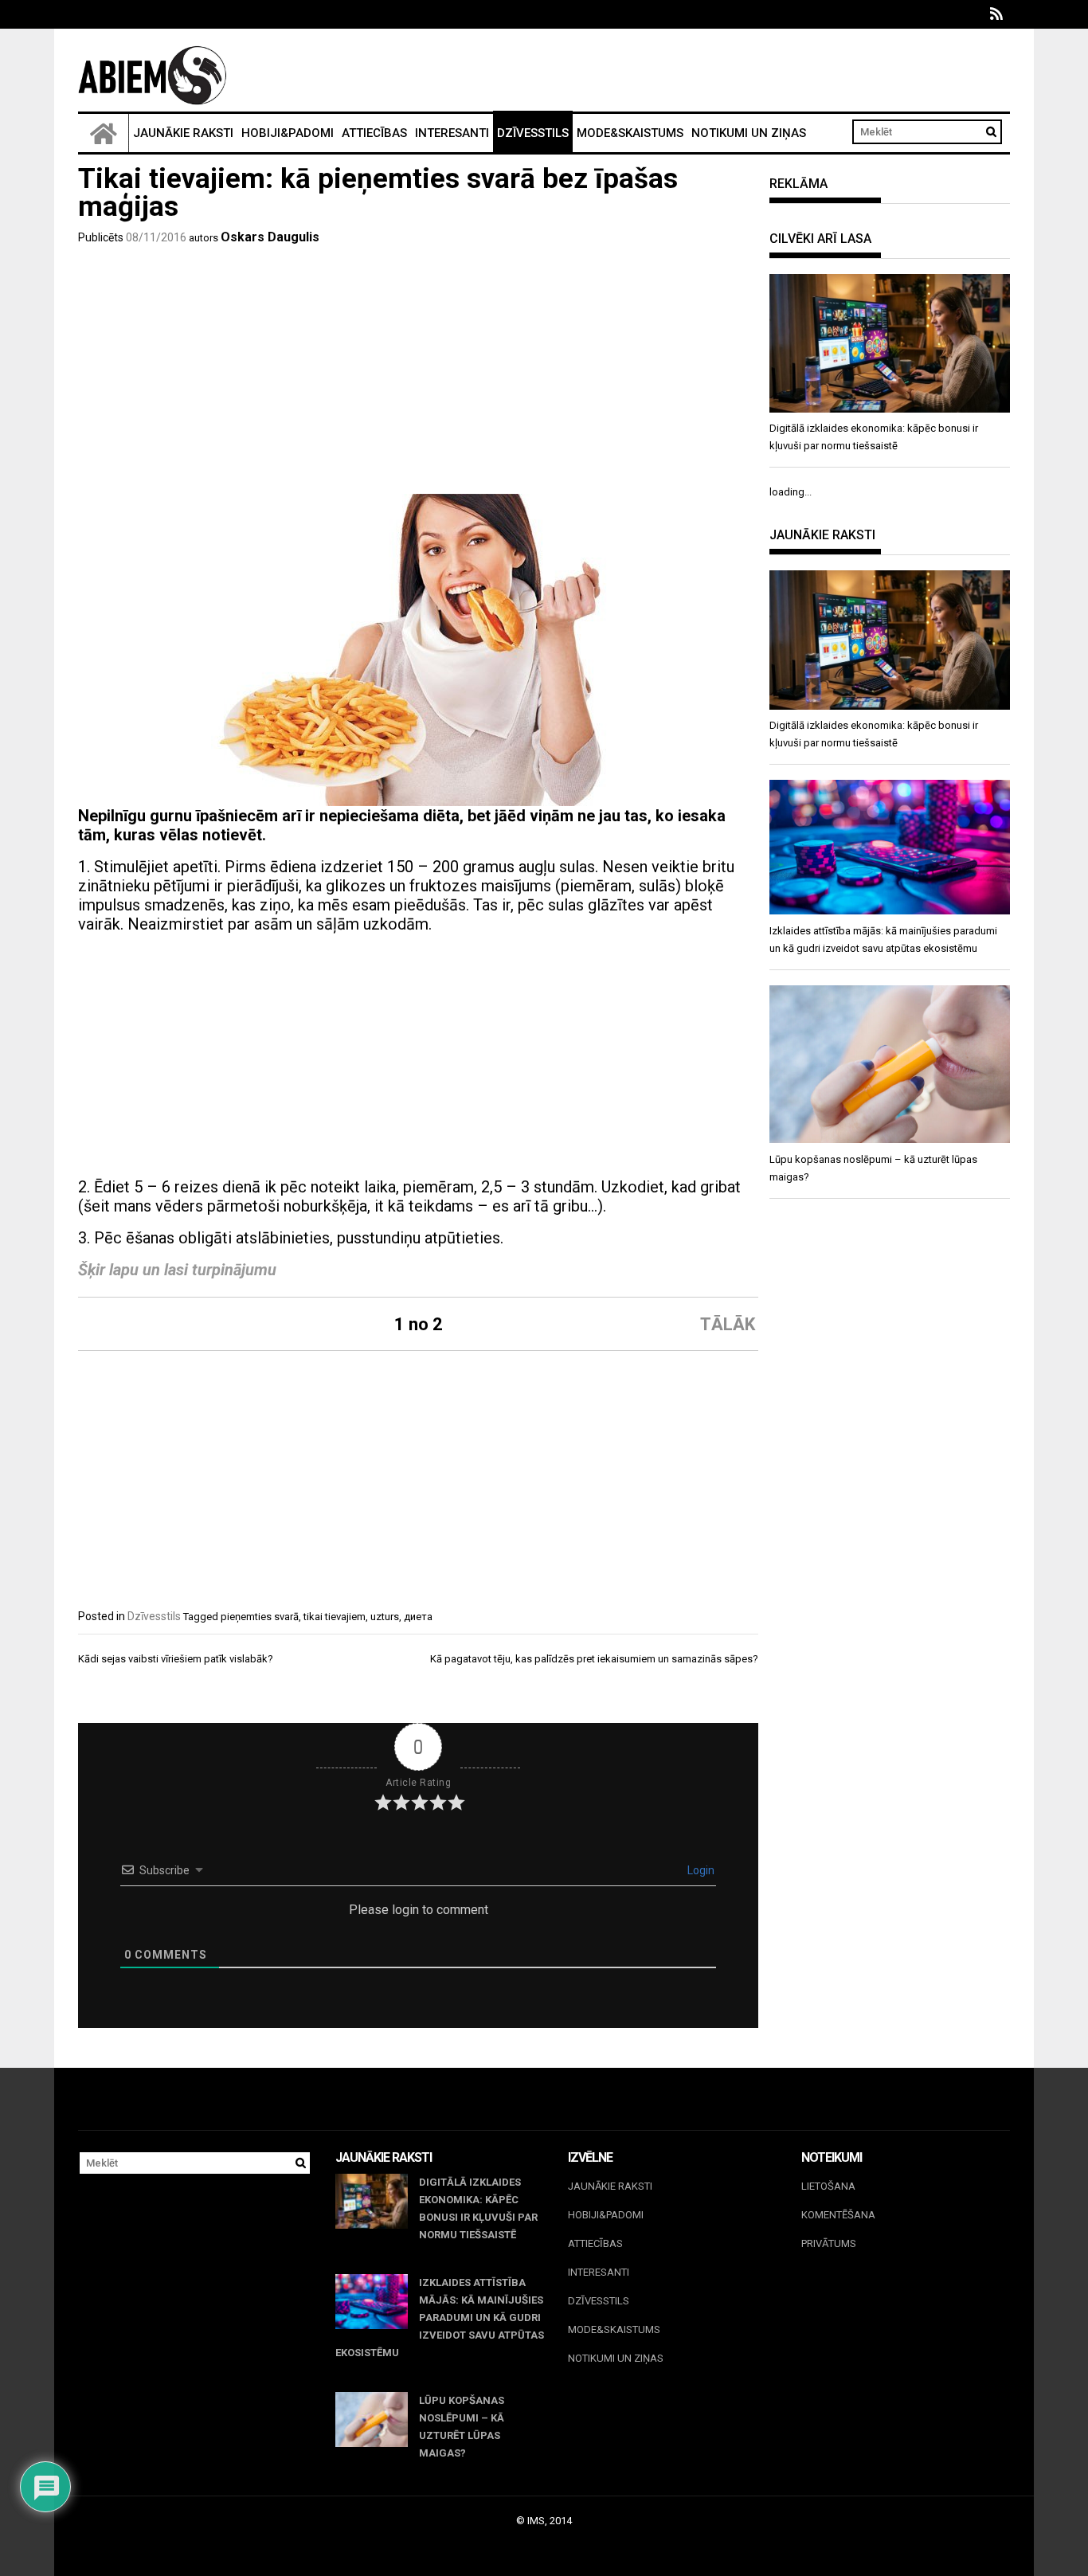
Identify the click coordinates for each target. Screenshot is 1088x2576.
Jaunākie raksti (183, 133)
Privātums (829, 2243)
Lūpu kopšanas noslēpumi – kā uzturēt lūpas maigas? (462, 2427)
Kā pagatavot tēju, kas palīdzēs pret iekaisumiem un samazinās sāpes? (594, 1659)
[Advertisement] (418, 374)
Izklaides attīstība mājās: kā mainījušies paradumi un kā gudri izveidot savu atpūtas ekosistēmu (440, 2318)
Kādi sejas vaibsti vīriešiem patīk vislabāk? (176, 1659)
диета (418, 1617)
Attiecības (374, 133)
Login (700, 1870)
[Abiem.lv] (104, 133)
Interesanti (452, 133)
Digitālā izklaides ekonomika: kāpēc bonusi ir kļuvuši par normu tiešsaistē (478, 2208)
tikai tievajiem (335, 1617)
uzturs (385, 1617)
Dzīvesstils (533, 133)
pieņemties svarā (260, 1617)
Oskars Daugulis (270, 237)
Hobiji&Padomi (288, 133)
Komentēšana (838, 2215)
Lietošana (828, 2186)
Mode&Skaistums (630, 133)
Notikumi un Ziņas (749, 133)
